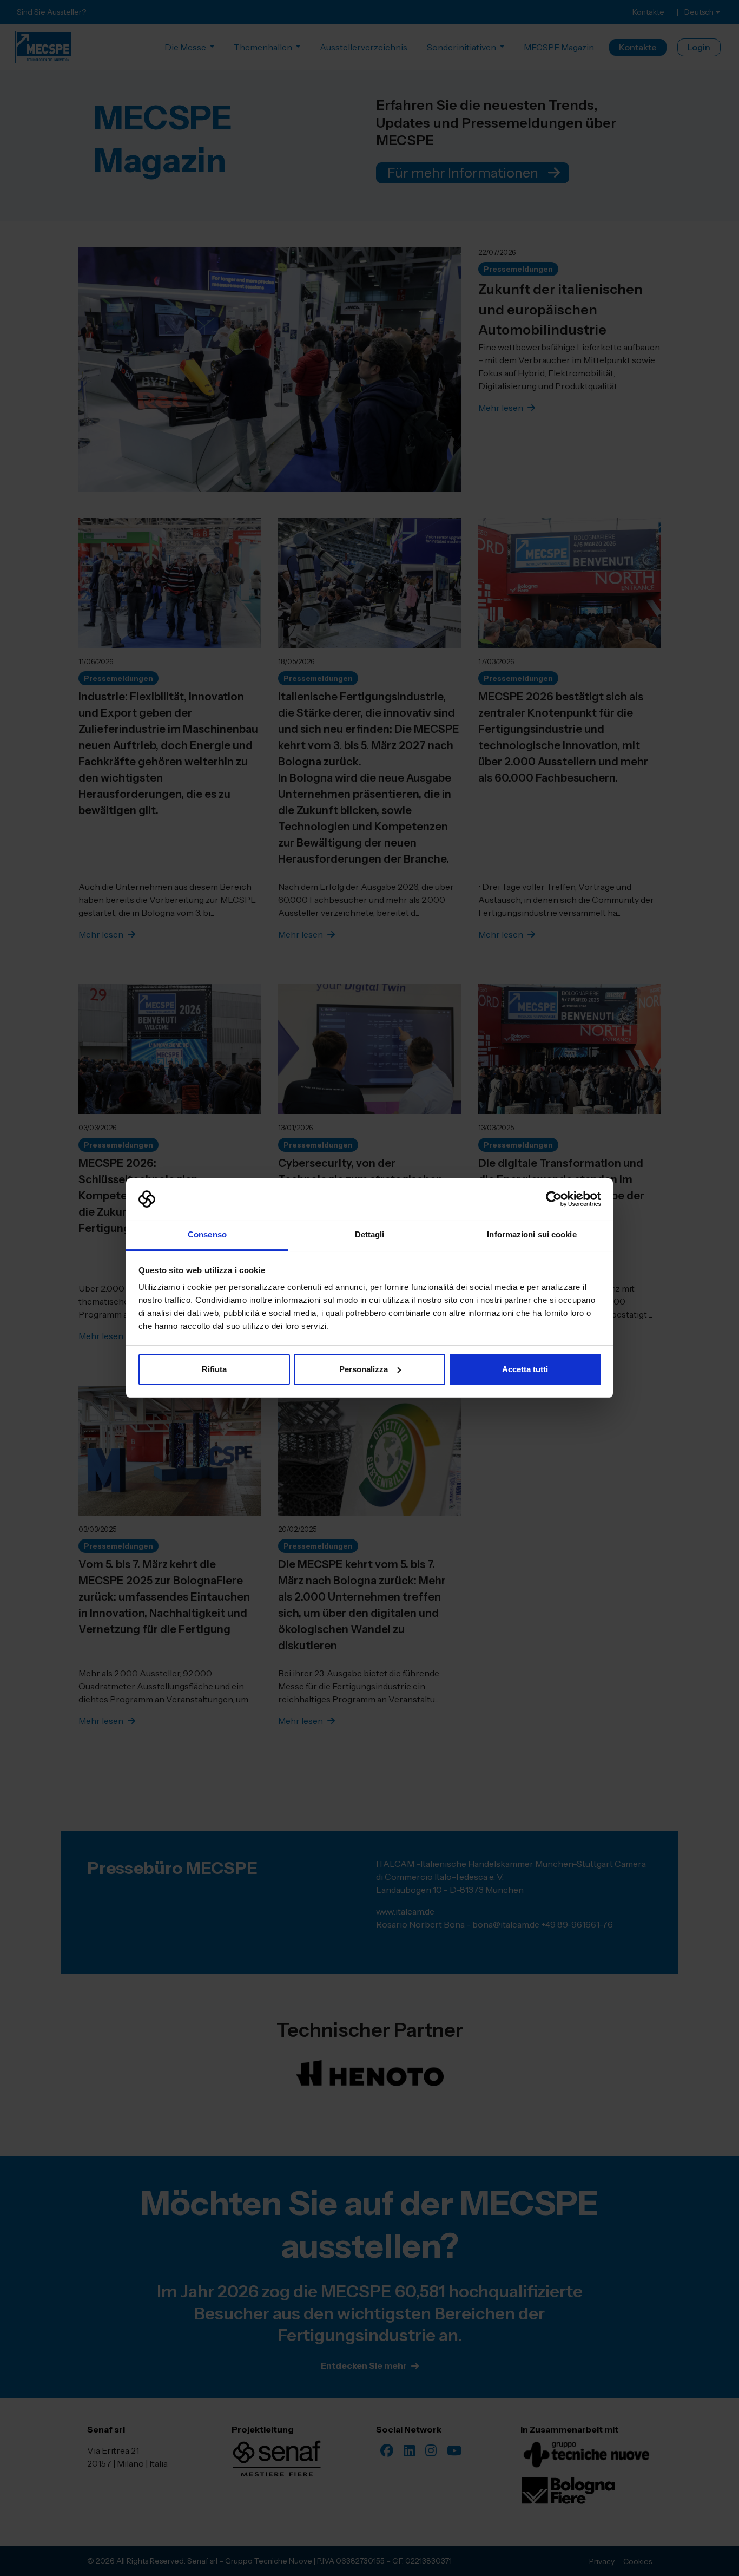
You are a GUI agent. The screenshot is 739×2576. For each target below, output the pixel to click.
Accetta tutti (525, 1369)
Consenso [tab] (207, 1234)
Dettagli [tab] (370, 1234)
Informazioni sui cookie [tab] (532, 1234)
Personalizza (364, 1369)
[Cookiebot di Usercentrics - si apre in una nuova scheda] (554, 1199)
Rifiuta (214, 1369)
